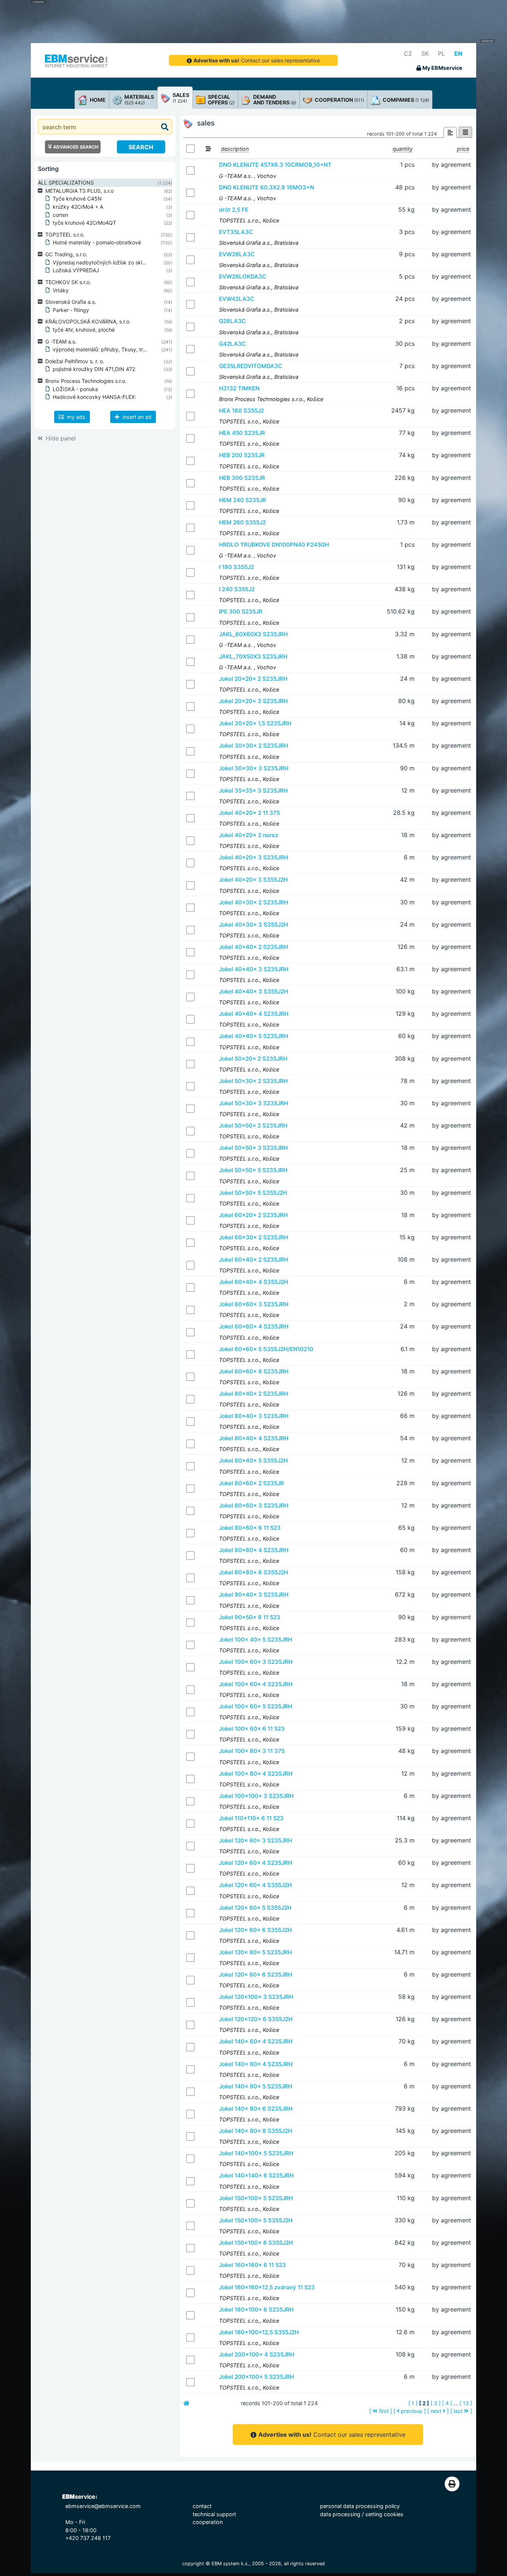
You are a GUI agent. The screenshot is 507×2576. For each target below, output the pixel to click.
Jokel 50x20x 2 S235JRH (253, 1059)
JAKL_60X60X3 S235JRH (253, 634)
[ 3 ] (436, 2403)
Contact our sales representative (257, 60)
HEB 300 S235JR (242, 478)
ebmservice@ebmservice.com (103, 2506)
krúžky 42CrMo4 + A (78, 207)
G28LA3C (232, 321)
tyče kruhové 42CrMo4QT (84, 223)
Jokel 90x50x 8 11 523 (250, 1617)
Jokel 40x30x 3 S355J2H (253, 925)
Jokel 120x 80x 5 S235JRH (255, 1952)
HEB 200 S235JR (242, 455)
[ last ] (461, 2411)
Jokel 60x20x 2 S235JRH (253, 1215)
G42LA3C (232, 344)
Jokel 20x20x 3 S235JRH (253, 701)
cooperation (208, 2522)
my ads (75, 417)
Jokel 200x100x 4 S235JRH (257, 2354)
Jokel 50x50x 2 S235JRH (253, 1126)
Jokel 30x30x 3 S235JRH (254, 768)
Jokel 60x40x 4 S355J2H (253, 1282)
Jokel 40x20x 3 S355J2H (253, 880)
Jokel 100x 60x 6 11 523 (252, 1729)
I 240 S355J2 (237, 589)
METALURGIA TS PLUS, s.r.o (79, 191)
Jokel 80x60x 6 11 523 (250, 1528)
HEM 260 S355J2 (242, 522)
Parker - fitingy (71, 310)
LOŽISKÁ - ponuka (75, 389)
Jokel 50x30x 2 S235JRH (253, 1081)
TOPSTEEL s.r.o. (65, 235)
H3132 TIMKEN (239, 388)
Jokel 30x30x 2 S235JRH (253, 746)
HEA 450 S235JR (242, 433)
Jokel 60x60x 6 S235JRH (254, 1371)
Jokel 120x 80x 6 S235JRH (256, 1975)
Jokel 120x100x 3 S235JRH (256, 1997)
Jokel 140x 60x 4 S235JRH (256, 2041)
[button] (42, 191)
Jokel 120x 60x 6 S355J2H (255, 1930)
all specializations (66, 183)
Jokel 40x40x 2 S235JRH (253, 947)
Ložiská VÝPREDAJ (76, 270)
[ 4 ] (447, 2403)
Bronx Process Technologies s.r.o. (86, 381)
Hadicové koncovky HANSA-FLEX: (94, 397)
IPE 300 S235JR (241, 612)
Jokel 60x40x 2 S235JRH (253, 1260)
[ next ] (438, 2411)
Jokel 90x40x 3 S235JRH (254, 1595)
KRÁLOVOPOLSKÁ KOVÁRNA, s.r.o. (88, 321)
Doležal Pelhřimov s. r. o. (75, 361)
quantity (403, 149)
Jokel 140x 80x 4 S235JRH (256, 2064)
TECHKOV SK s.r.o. (68, 282)
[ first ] (381, 2411)
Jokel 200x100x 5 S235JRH (256, 2377)
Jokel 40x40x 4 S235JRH (254, 1014)
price (463, 149)
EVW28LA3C (237, 254)
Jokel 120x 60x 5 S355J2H (255, 1908)
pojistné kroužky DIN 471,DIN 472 (94, 369)
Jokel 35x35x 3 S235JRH (253, 791)
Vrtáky (61, 290)
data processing (340, 2514)
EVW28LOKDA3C (243, 277)
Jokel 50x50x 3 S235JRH (253, 1148)
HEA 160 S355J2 (241, 411)
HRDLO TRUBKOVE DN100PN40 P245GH (274, 545)
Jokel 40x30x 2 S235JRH (253, 902)
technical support (214, 2514)
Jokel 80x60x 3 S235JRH (254, 1505)
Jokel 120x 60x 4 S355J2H (255, 1885)
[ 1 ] (413, 2403)
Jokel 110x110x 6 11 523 (251, 1818)
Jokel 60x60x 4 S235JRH (254, 1326)
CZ (408, 53)
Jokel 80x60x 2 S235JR (251, 1483)
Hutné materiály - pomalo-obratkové (97, 242)
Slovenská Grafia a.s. (71, 302)
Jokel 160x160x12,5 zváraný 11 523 (267, 2287)
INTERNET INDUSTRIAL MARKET (76, 66)
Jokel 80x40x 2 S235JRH (253, 1394)
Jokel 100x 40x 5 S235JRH (256, 1640)
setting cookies (384, 2514)
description (235, 149)
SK (425, 53)
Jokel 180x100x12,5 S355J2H (259, 2332)
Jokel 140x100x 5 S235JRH (256, 2153)
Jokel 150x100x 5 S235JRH (256, 2198)
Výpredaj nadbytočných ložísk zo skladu (102, 262)
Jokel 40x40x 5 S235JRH (253, 1036)
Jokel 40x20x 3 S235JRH (253, 857)
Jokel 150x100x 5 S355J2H (256, 2220)
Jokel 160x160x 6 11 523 (252, 2265)
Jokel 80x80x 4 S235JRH (254, 1550)
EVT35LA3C (236, 232)
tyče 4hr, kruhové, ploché (84, 330)
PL (441, 53)
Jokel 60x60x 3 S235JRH (254, 1304)
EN (458, 53)
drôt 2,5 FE (234, 210)
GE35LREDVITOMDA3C (251, 366)
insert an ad (136, 417)
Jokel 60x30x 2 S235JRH (253, 1237)
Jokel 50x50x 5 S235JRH (253, 1170)
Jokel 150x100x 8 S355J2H (256, 2243)
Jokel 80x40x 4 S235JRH (254, 1438)
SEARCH (141, 147)
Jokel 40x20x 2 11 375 (249, 813)
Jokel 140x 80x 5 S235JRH (256, 2086)
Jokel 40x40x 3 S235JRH (254, 969)
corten (60, 215)
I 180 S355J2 (236, 567)
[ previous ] (410, 2411)
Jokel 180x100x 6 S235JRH (256, 2310)
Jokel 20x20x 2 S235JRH (253, 679)
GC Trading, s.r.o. (66, 254)
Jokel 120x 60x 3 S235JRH (256, 1840)
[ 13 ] (466, 2403)
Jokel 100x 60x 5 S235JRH (256, 1706)
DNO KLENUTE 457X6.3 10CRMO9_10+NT (275, 165)
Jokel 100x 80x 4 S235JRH (256, 1774)
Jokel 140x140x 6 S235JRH (256, 2175)
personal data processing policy (360, 2506)
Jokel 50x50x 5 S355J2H (253, 1193)
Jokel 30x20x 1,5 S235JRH (255, 723)
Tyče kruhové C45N (77, 199)
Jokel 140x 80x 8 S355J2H (256, 2131)
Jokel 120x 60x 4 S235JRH (256, 1863)
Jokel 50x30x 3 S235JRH (253, 1103)
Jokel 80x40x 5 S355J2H (253, 1461)
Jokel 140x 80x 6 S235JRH (256, 2109)
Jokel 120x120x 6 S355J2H (256, 2019)
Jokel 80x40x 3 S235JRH (254, 1416)
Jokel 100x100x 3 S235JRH (256, 1796)
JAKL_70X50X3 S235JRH (253, 656)
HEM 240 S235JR (243, 500)
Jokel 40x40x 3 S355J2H (253, 991)
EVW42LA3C (237, 299)
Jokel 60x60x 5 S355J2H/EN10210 (266, 1349)
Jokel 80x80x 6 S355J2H (253, 1572)
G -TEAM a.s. (61, 341)
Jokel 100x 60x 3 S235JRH (256, 1662)
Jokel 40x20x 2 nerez (248, 835)
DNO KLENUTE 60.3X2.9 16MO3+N (266, 187)
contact (202, 2506)
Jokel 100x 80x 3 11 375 (252, 1751)
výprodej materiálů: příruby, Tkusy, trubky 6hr (109, 349)
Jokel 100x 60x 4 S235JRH (256, 1684)
